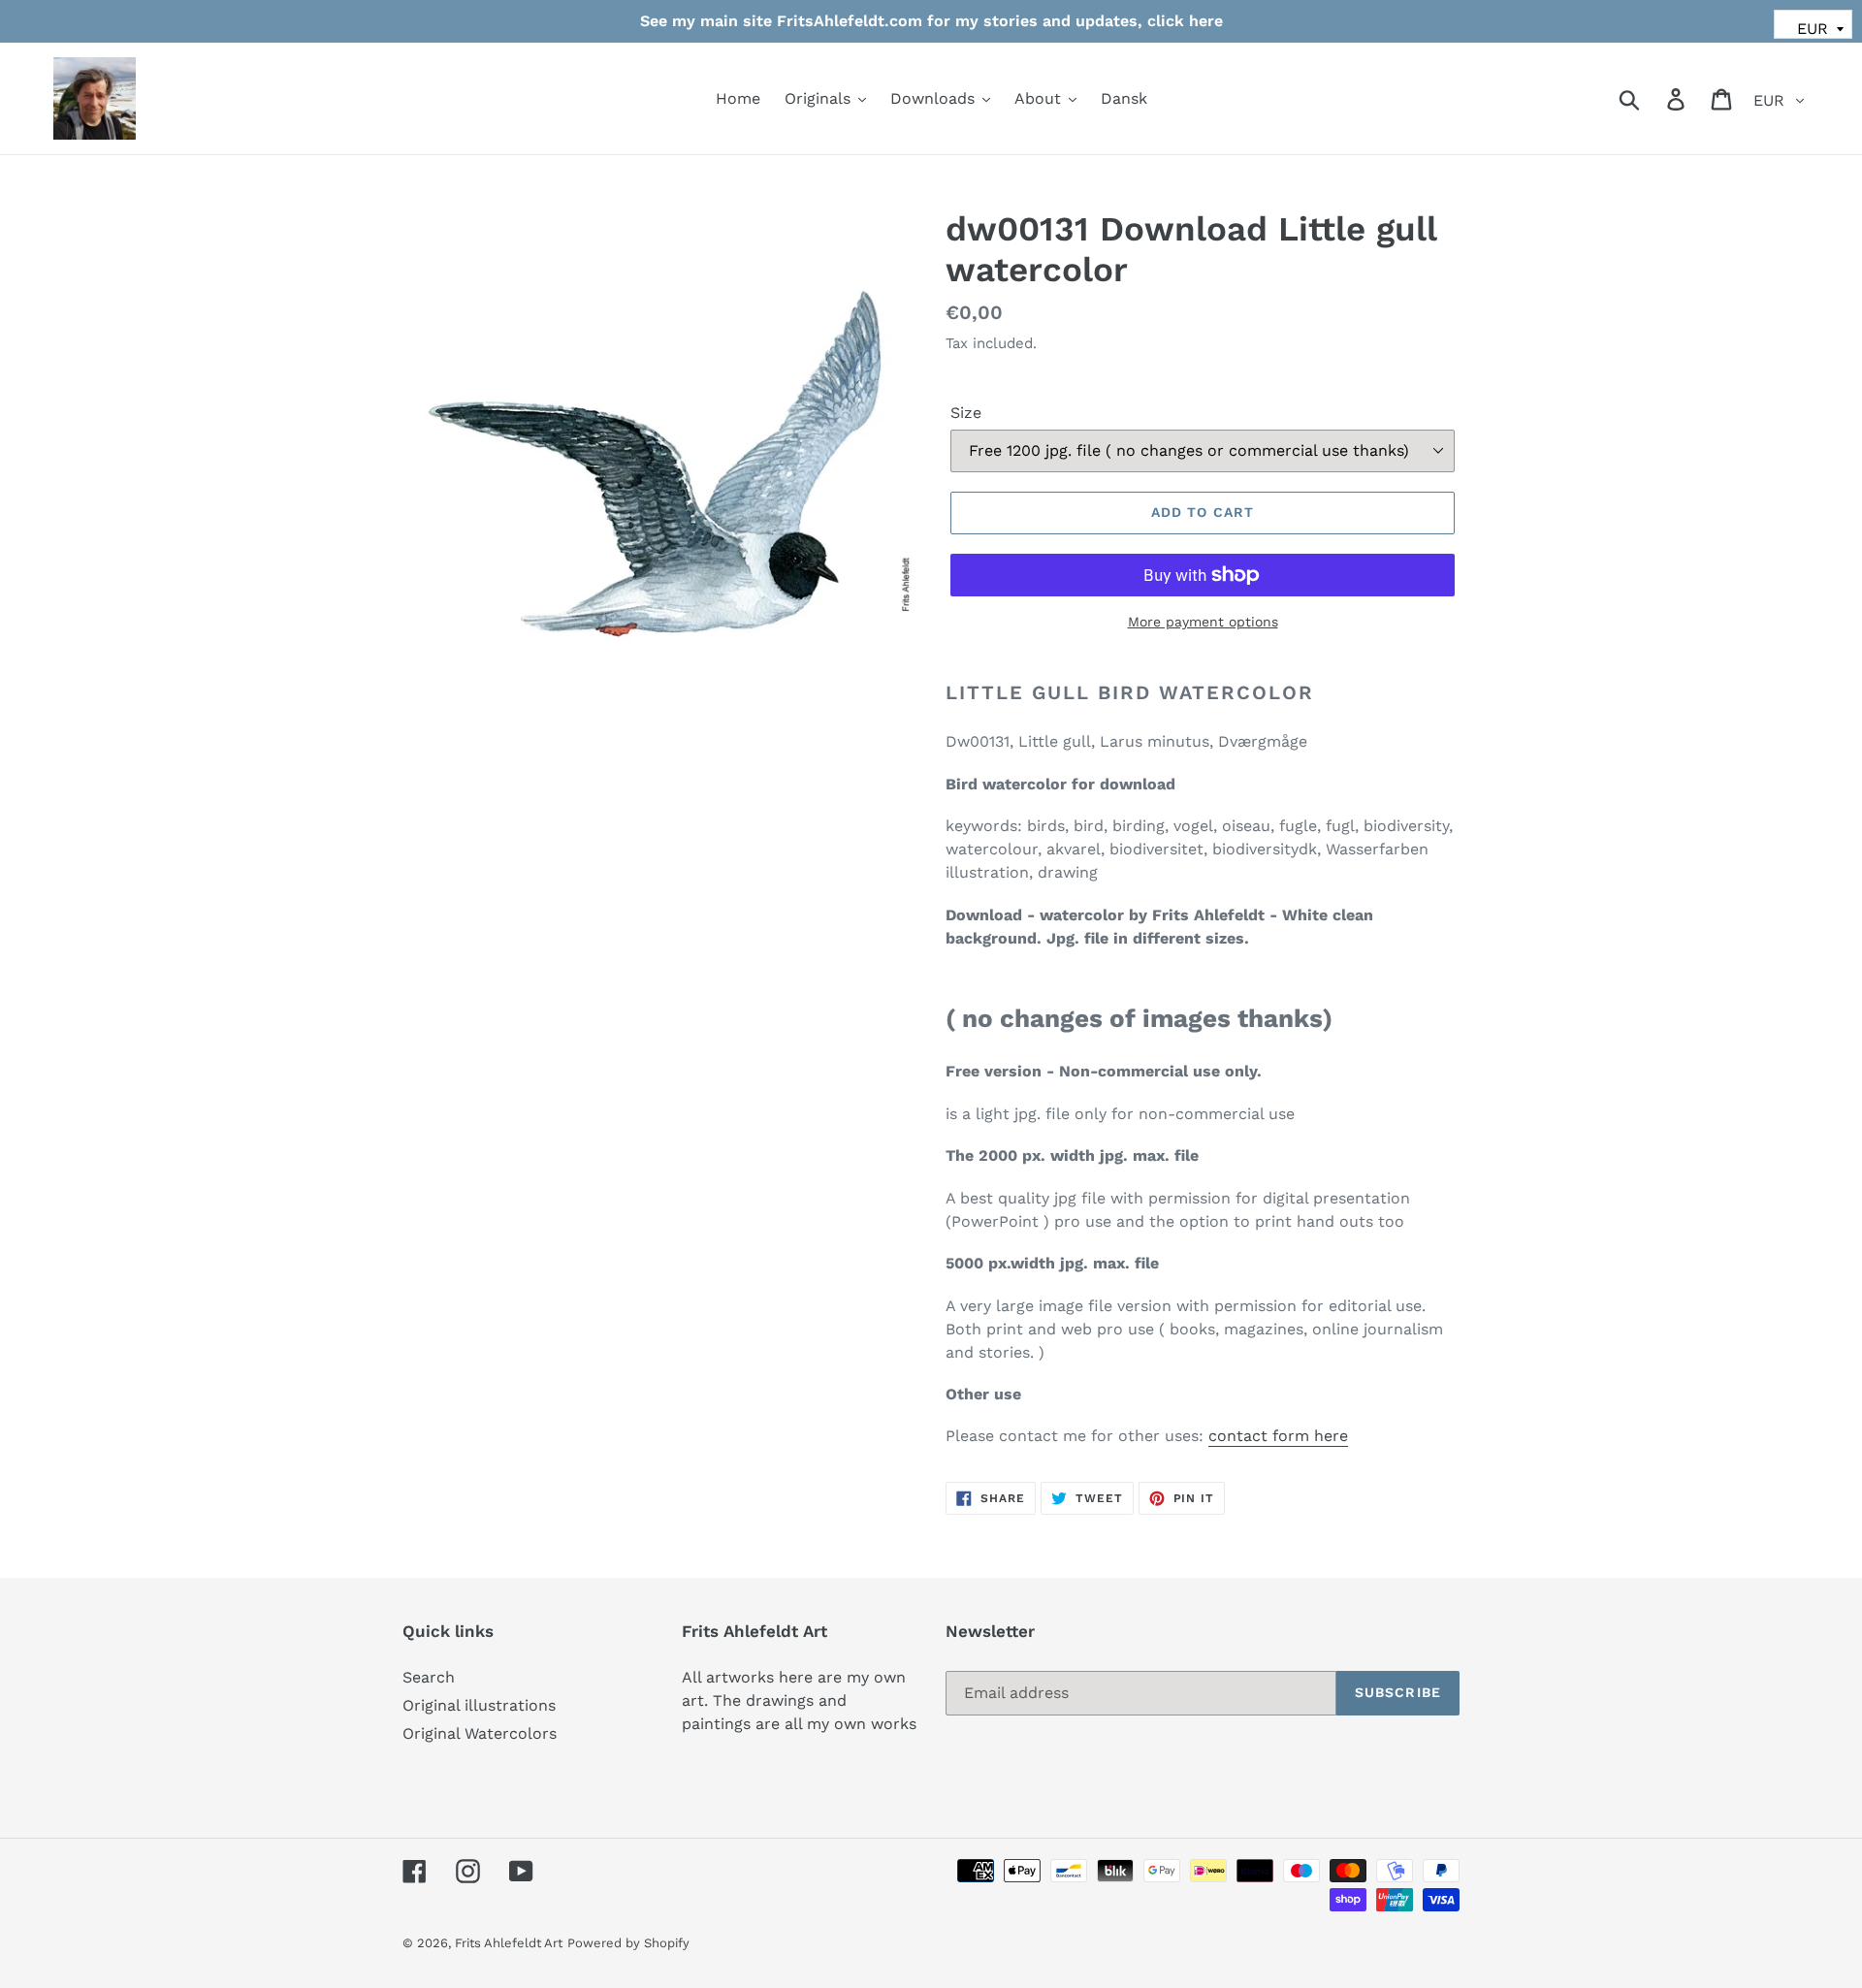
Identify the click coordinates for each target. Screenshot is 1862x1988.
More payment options (1203, 622)
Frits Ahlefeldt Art (509, 1943)
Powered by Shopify (628, 1943)
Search (429, 1677)
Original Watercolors (480, 1733)
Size (966, 413)
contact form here (1278, 1436)
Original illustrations (479, 1705)
